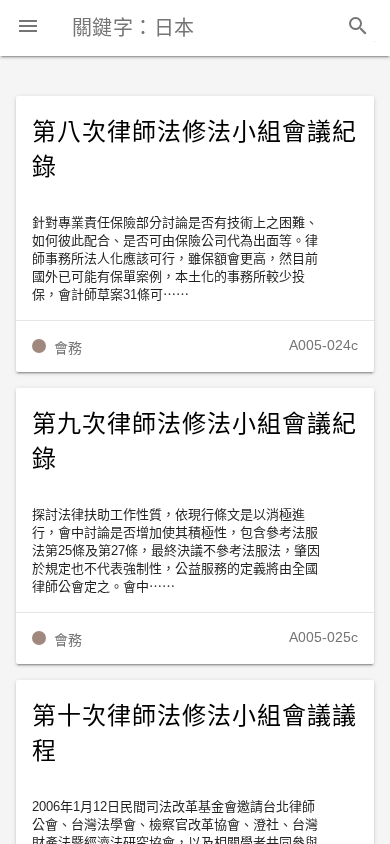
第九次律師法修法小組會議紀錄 (194, 441)
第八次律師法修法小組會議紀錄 (194, 149)
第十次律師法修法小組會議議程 (194, 733)
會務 (68, 348)
